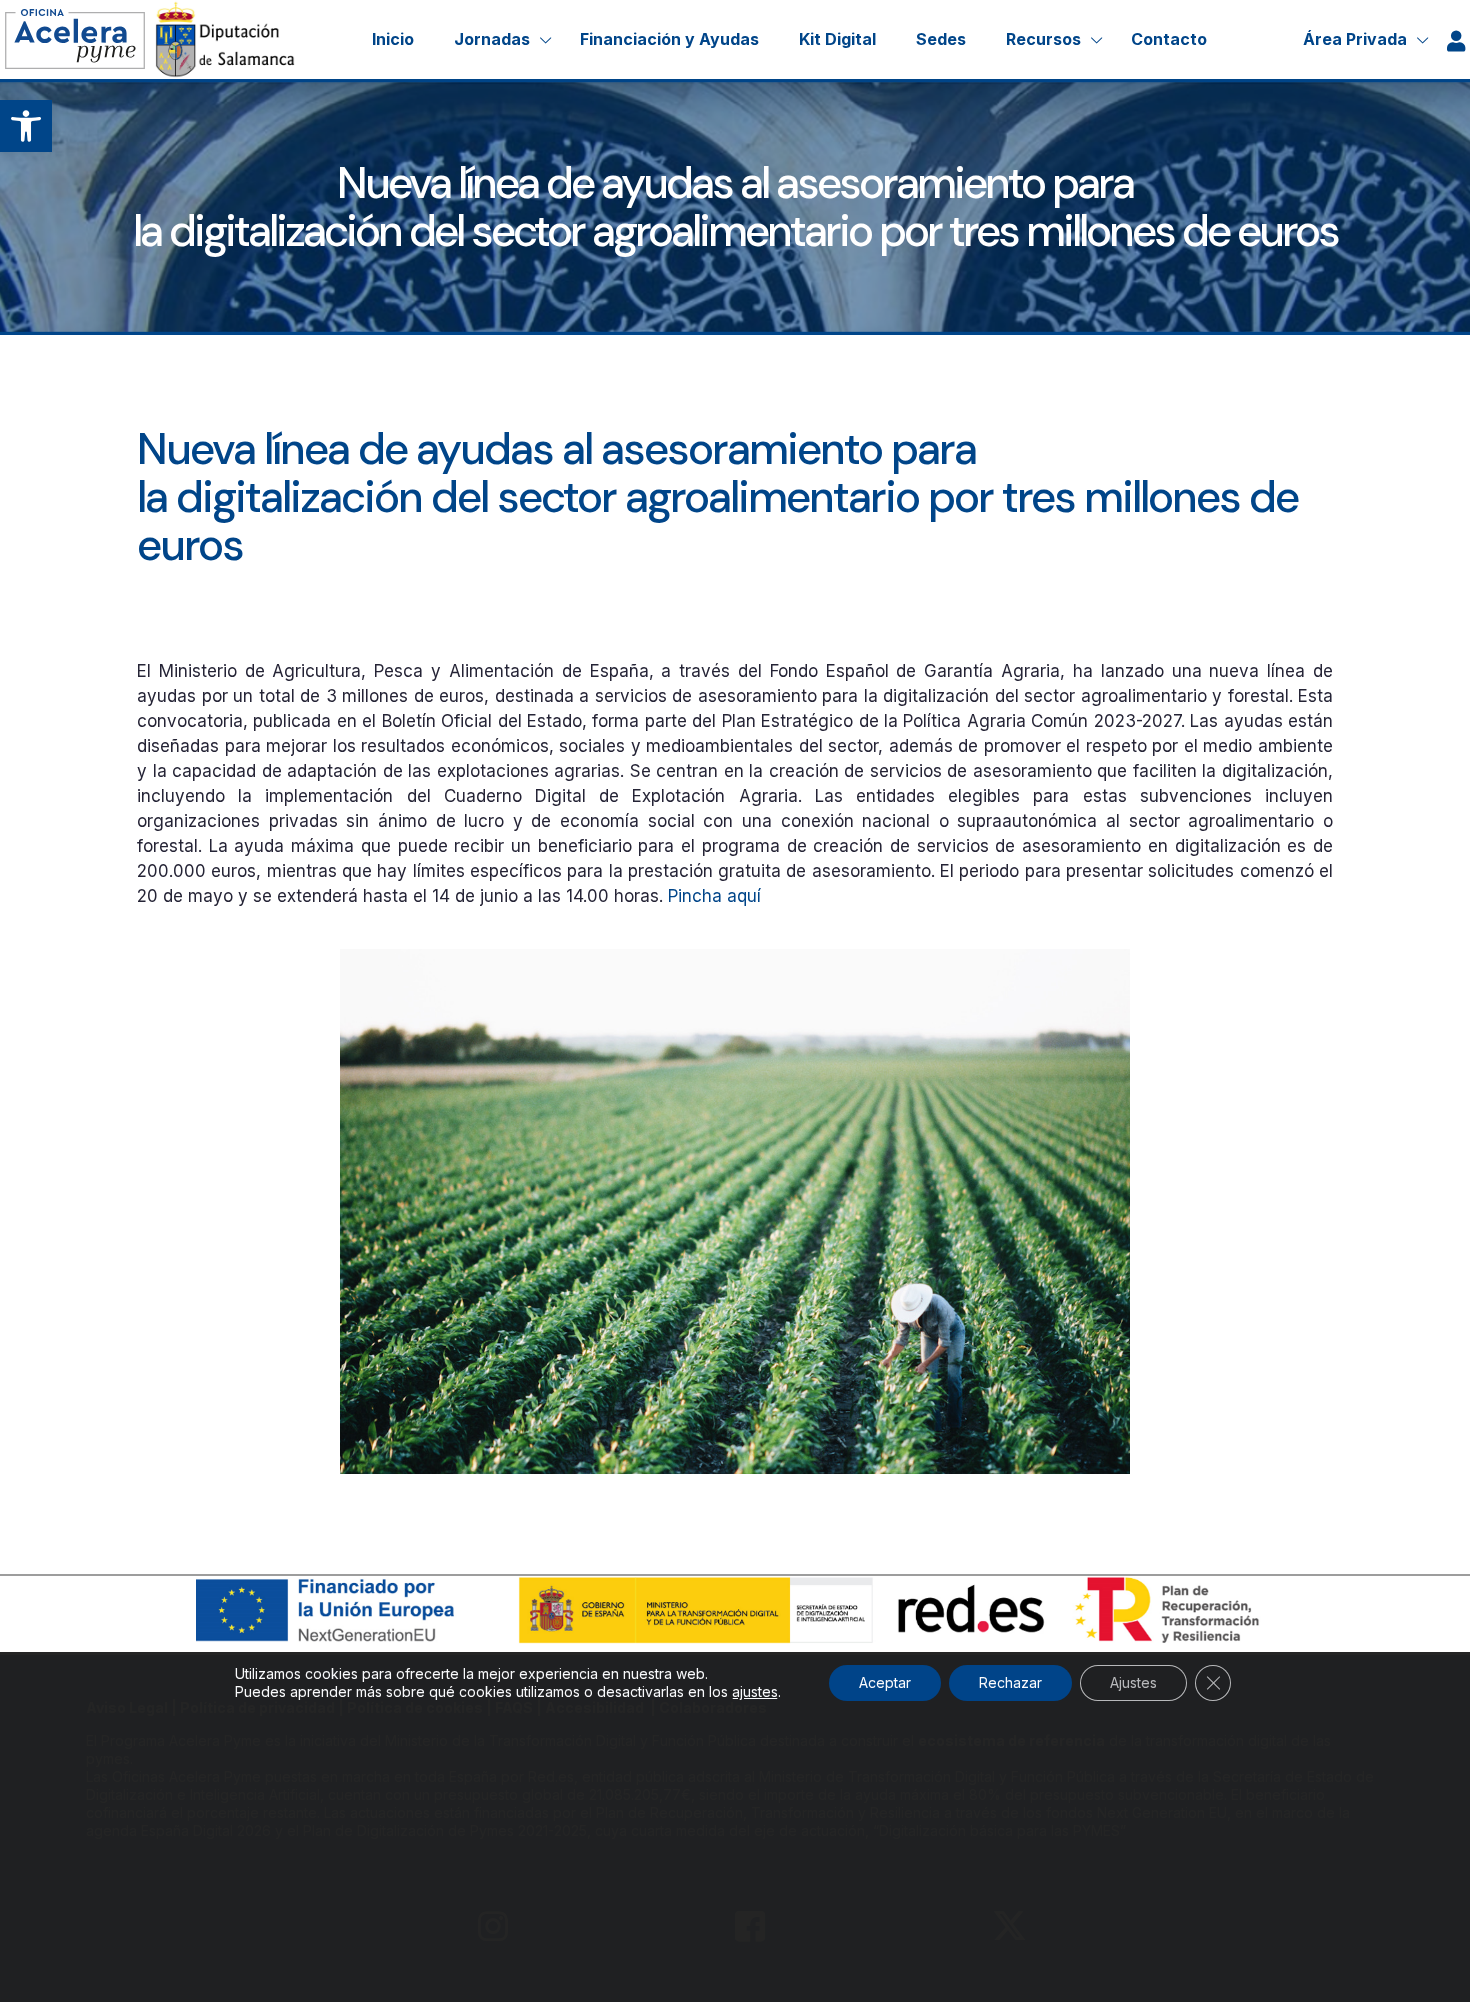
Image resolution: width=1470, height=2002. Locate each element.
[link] (26, 126)
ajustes (755, 1691)
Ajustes (1133, 1682)
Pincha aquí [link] (714, 896)
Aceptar (885, 1682)
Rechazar (1010, 1682)
